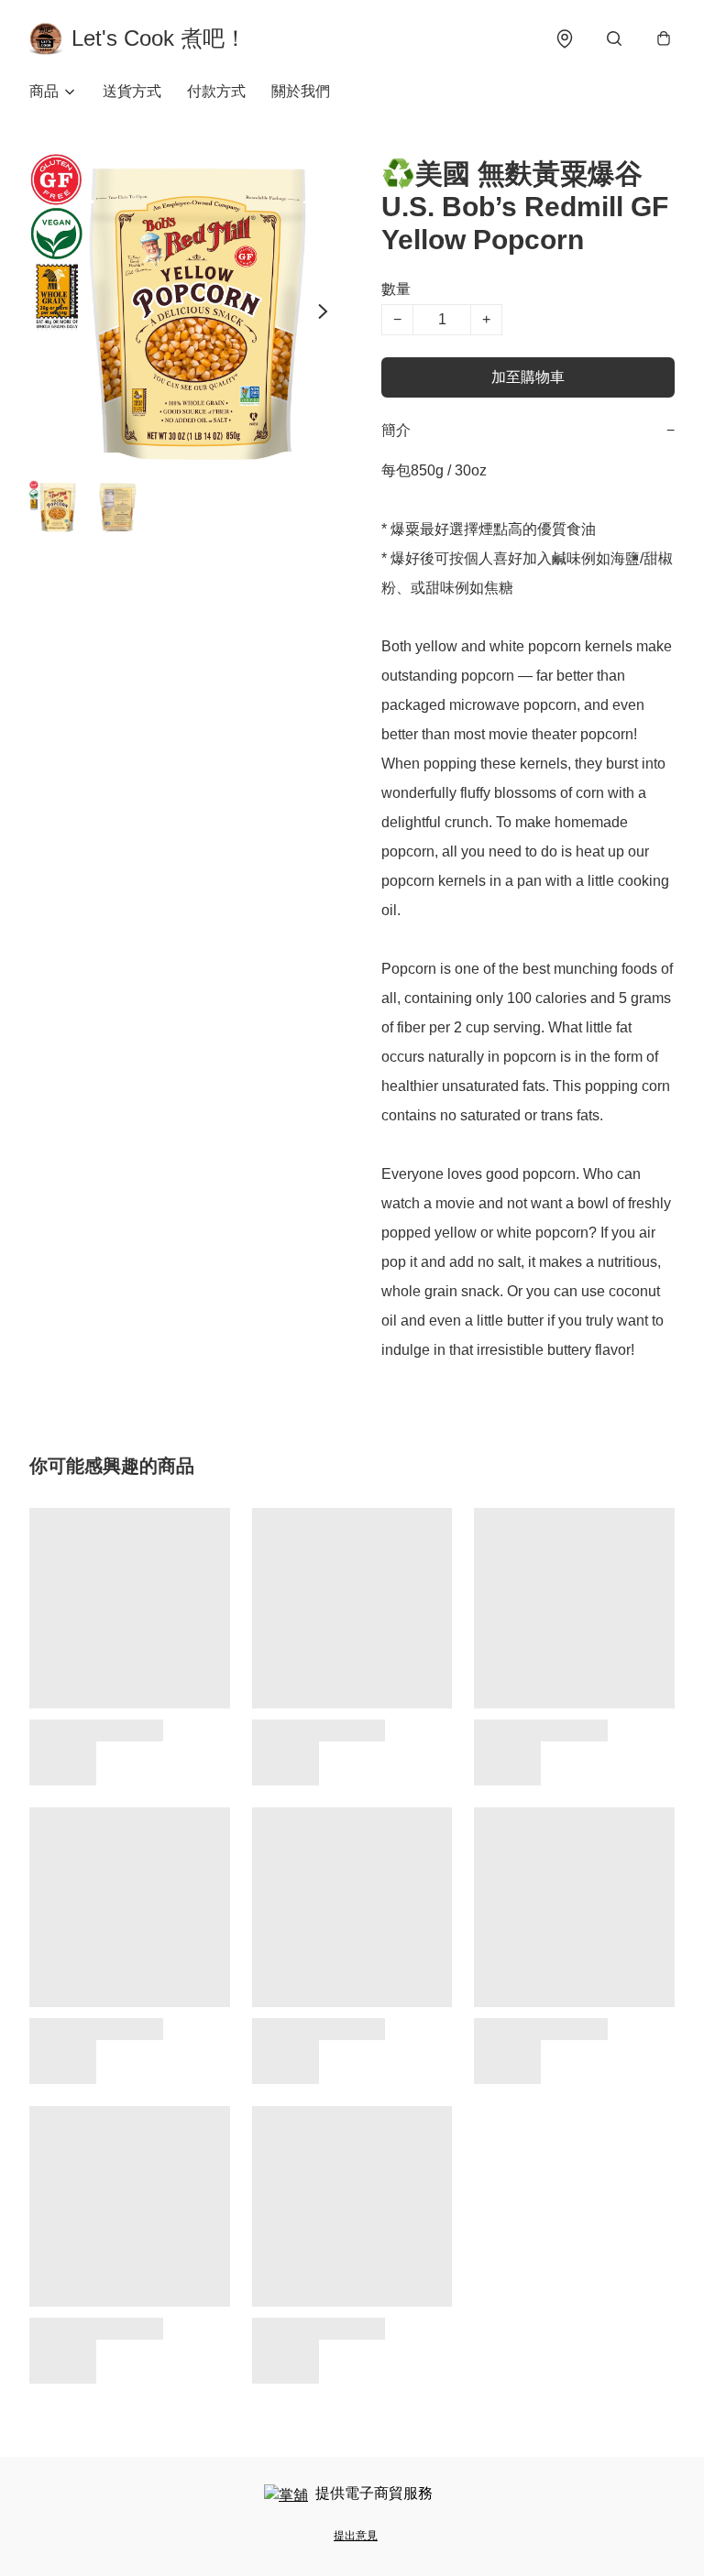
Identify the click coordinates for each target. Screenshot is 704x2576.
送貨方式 (132, 91)
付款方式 (216, 91)
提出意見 (356, 2536)
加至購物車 (528, 377)
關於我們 (301, 91)
